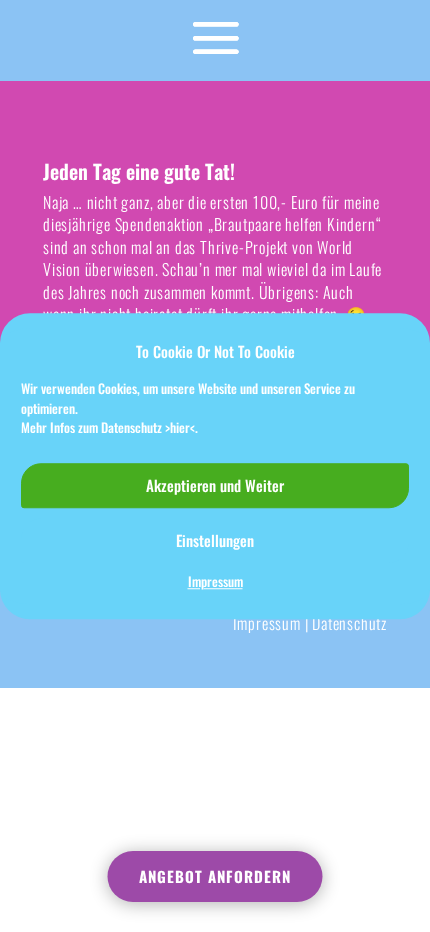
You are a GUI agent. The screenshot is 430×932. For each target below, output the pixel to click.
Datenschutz (349, 623)
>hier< (180, 427)
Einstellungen (215, 540)
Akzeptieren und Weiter (215, 485)
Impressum (215, 581)
